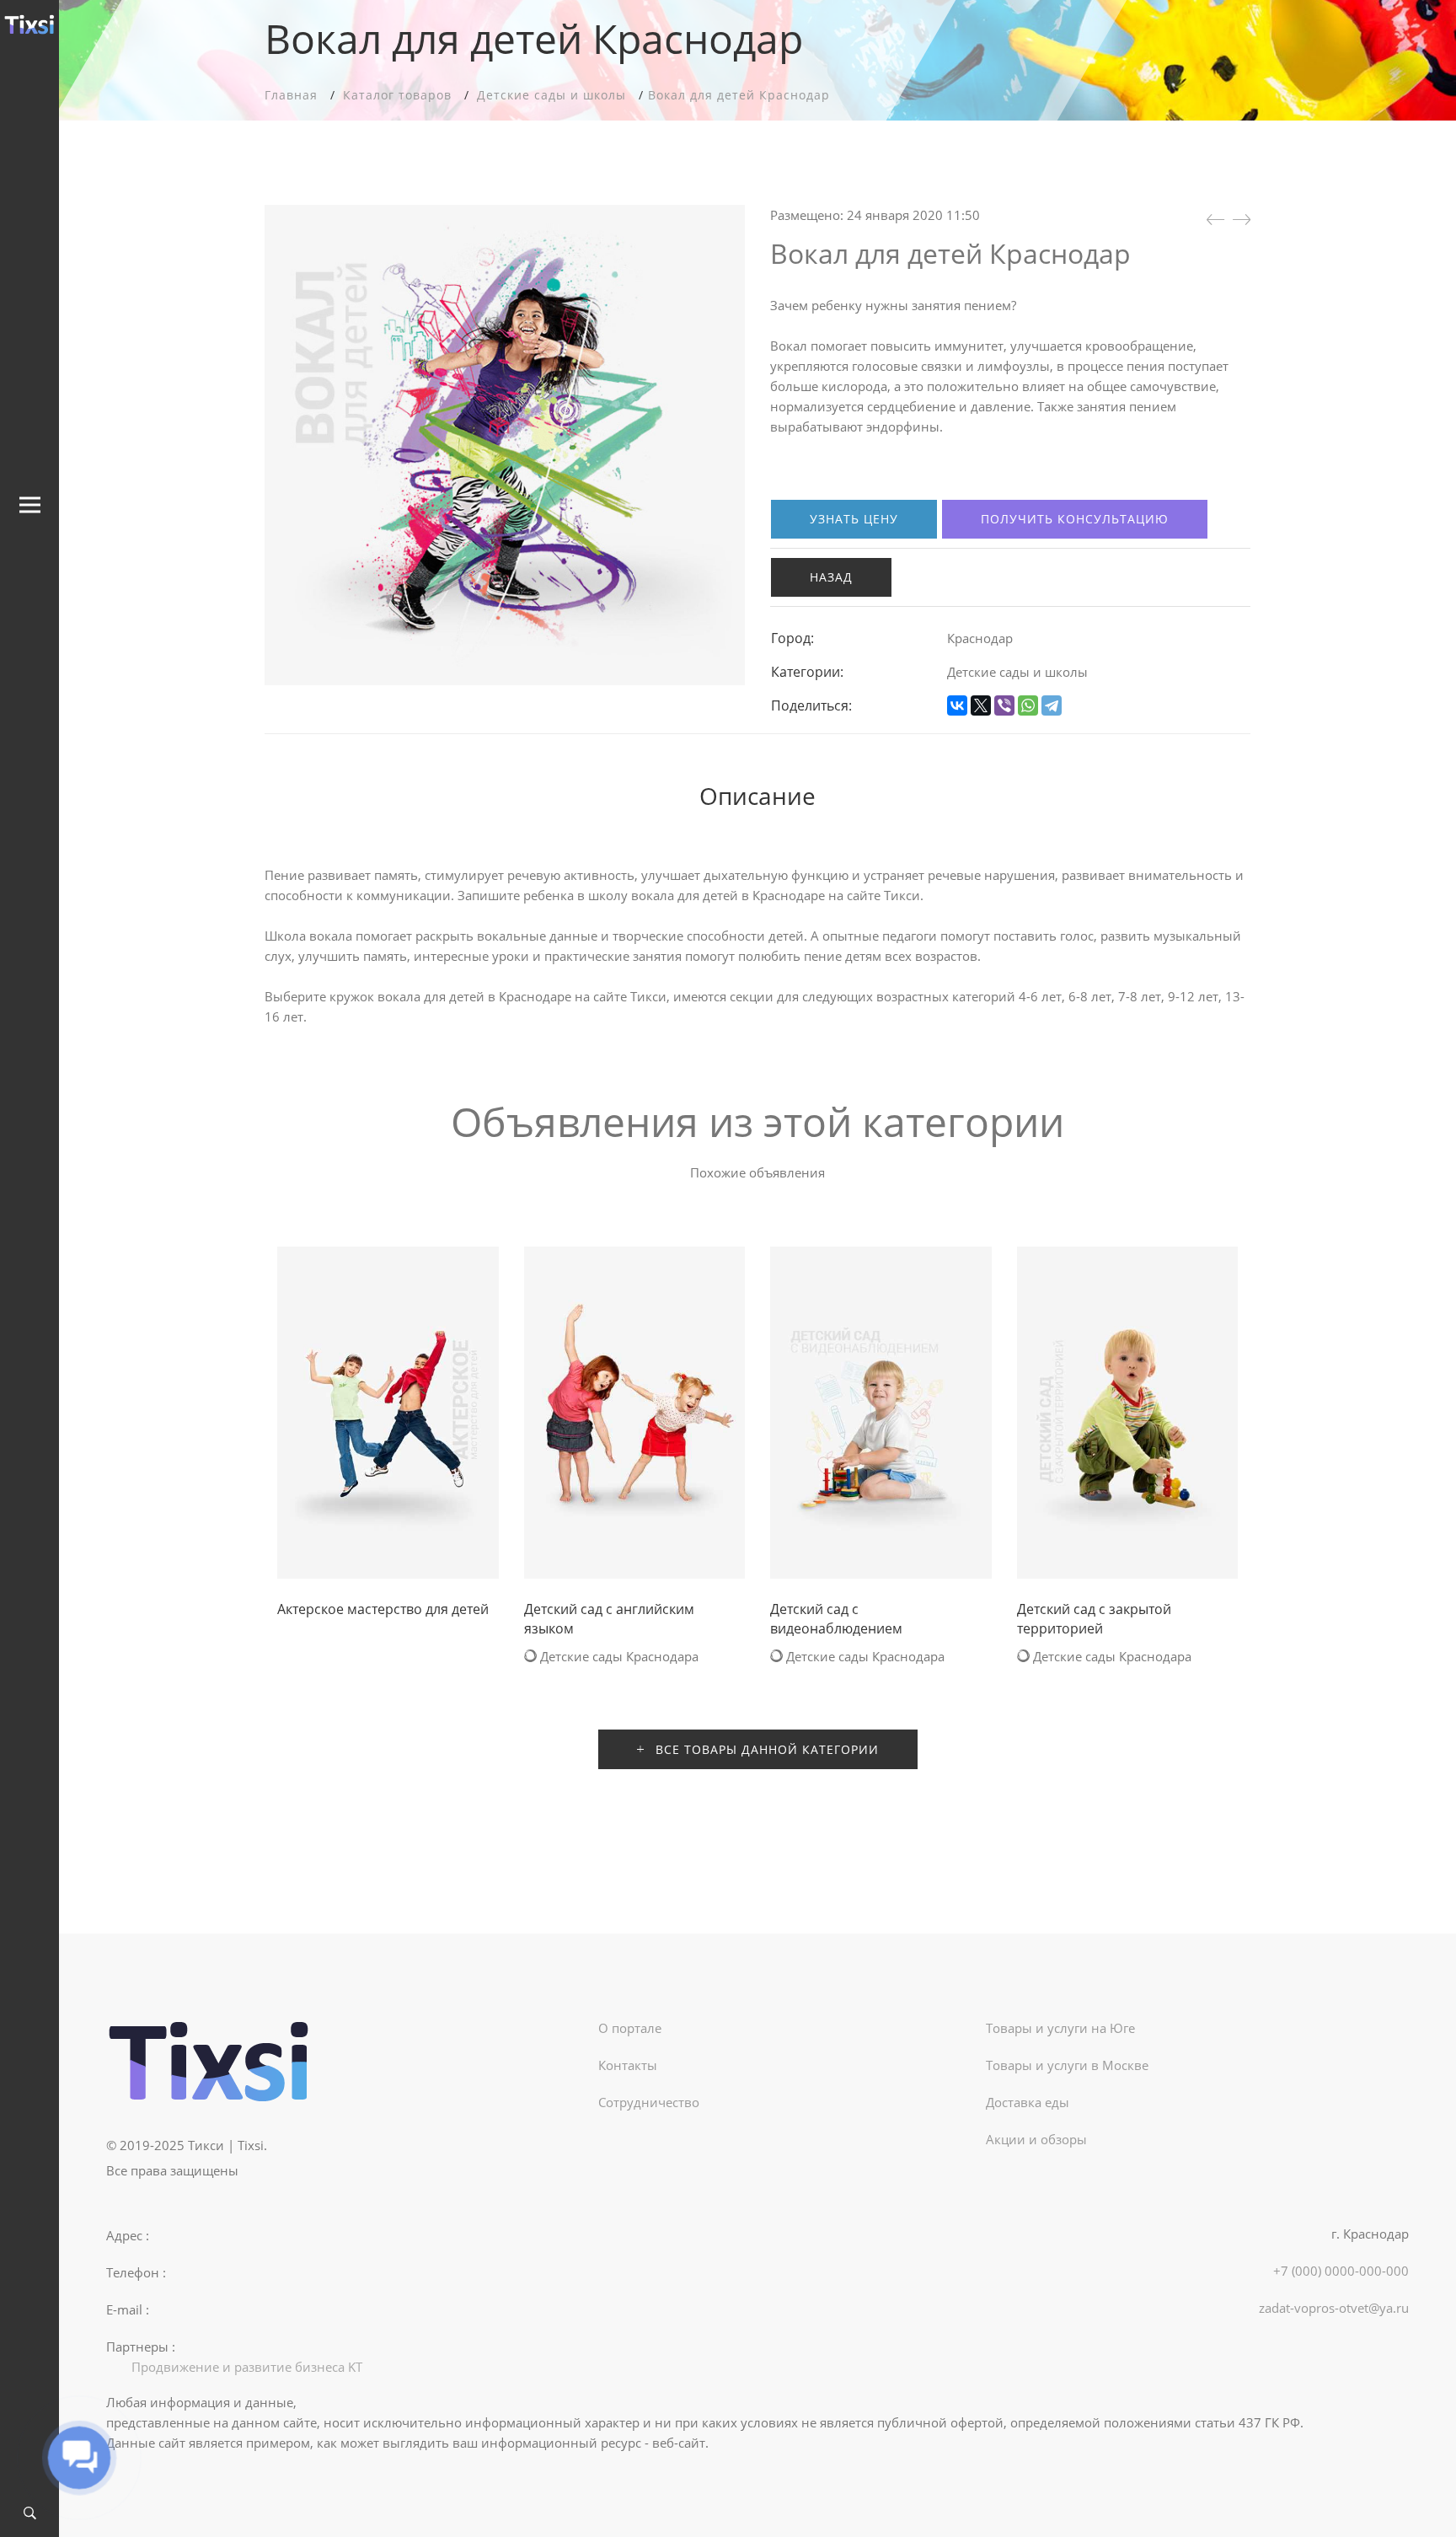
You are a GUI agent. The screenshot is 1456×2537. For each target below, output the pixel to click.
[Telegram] (1052, 705)
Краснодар (980, 638)
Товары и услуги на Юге (1060, 2028)
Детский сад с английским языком (609, 1618)
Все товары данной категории (765, 1749)
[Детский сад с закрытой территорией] (1215, 219)
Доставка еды (1028, 2102)
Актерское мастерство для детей (383, 1609)
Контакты (628, 2065)
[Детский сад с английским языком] (1242, 219)
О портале (630, 2028)
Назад (831, 577)
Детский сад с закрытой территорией (1094, 1618)
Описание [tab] (757, 796)
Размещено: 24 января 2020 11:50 (875, 215)
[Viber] (1004, 705)
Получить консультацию (1075, 519)
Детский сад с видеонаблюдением (836, 1618)
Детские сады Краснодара (618, 1656)
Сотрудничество (649, 2102)
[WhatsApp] (1028, 705)
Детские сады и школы (1017, 672)
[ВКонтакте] (957, 705)
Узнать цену (854, 519)
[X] (981, 705)
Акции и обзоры (1036, 2139)
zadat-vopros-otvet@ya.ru (1334, 2308)
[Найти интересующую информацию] (30, 2514)
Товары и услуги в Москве (1067, 2065)
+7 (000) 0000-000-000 (1341, 2271)
